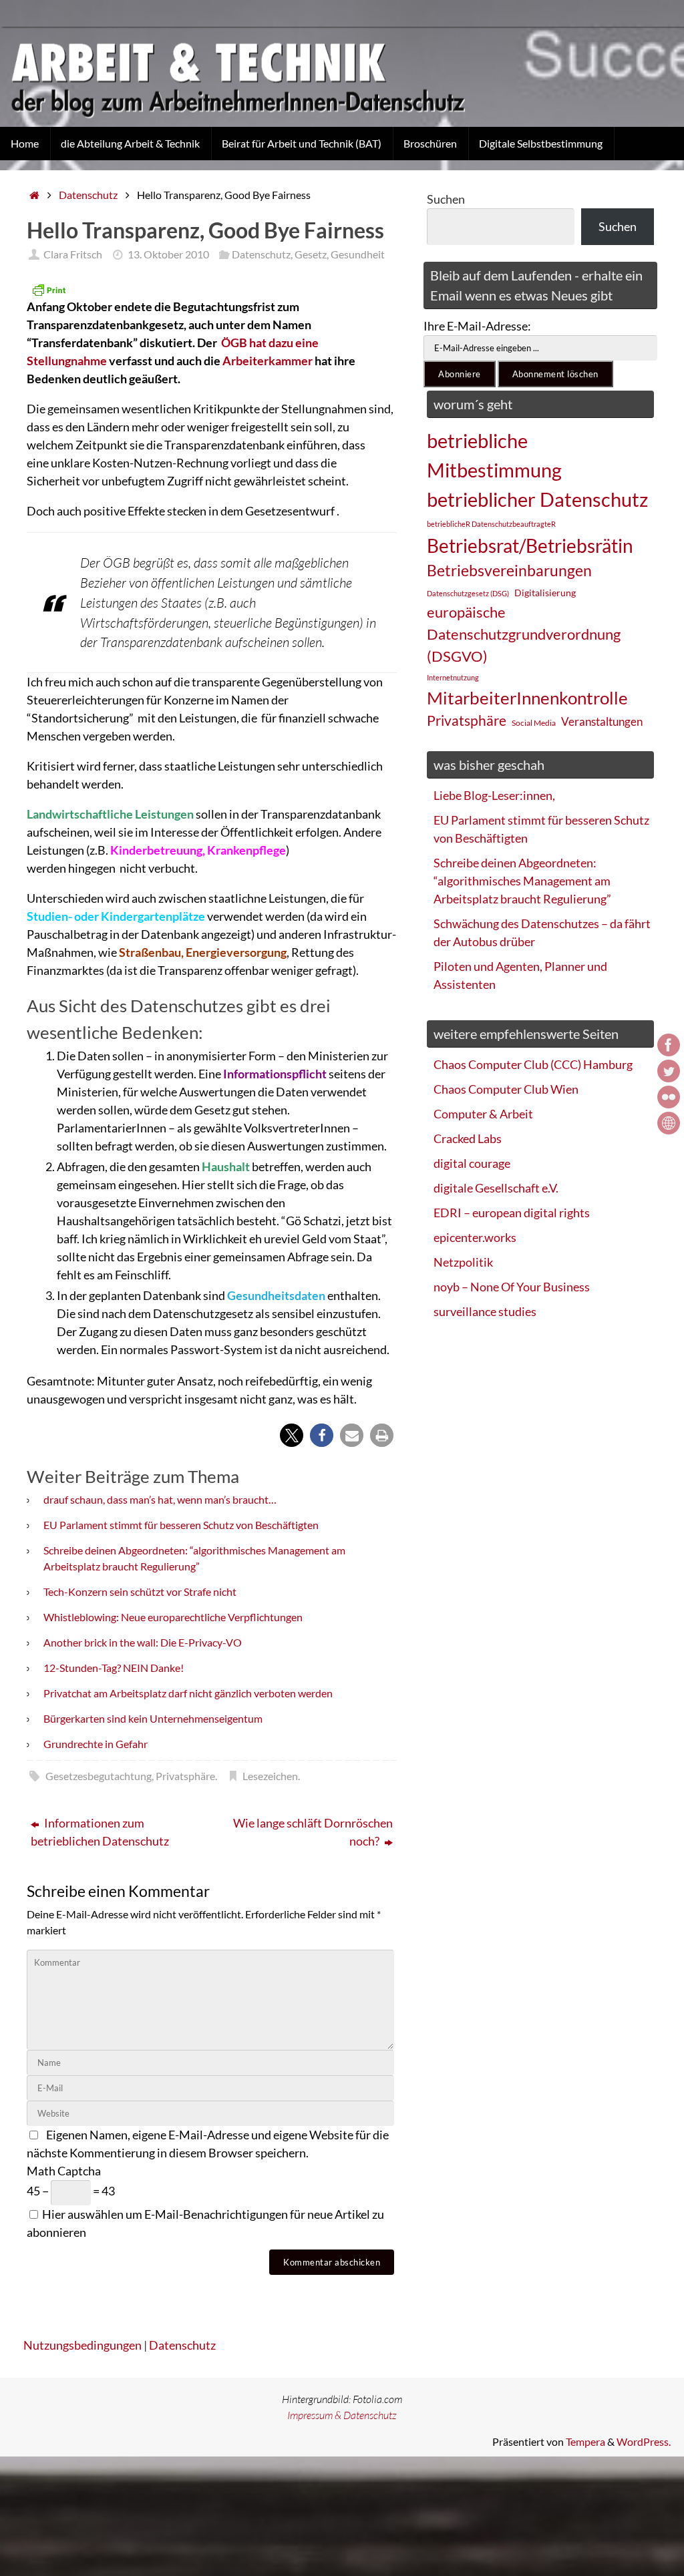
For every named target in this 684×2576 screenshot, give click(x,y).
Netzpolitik (463, 1262)
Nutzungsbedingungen (82, 2345)
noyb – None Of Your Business (512, 1287)
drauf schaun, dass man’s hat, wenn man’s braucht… (160, 1499)
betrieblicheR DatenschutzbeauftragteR (491, 524)
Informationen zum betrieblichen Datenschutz (100, 1832)
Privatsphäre (185, 1776)
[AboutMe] (669, 1123)
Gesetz (311, 254)
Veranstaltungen (602, 722)
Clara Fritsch (73, 254)
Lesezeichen (270, 1776)
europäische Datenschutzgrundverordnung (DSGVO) (524, 634)
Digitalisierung (545, 593)
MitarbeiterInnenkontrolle (527, 698)
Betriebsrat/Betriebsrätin (530, 546)
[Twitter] (669, 1071)
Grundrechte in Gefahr (96, 1744)
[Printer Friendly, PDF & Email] (49, 290)
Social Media (534, 723)
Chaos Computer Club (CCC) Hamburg (533, 1064)
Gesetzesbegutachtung (99, 1776)
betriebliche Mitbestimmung (494, 455)
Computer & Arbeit (483, 1114)
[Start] (34, 195)
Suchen (446, 199)
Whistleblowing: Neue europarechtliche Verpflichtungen (173, 1617)
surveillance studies (485, 1311)
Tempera (585, 2441)
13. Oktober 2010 (168, 254)
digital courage (472, 1163)
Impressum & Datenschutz (342, 2415)
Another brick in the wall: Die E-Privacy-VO (143, 1642)
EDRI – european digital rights (512, 1213)
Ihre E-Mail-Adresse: (477, 326)
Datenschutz (88, 195)
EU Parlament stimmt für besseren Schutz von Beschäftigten (181, 1525)
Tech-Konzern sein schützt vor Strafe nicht (140, 1591)
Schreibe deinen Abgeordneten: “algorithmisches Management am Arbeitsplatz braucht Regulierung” (522, 881)
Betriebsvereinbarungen (509, 571)
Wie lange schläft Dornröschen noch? (313, 1832)
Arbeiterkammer (268, 361)
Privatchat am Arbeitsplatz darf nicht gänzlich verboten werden (188, 1693)
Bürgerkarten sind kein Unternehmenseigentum (153, 1718)
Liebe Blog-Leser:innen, (494, 795)
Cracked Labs (468, 1138)
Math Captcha (64, 2171)
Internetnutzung (453, 677)
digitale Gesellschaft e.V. (496, 1188)
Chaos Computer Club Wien (506, 1089)
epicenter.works (475, 1237)
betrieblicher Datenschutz (537, 499)
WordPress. (644, 2441)
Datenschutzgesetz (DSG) (468, 593)
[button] (292, 1435)
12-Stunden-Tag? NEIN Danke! (114, 1668)
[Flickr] (669, 1097)
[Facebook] (669, 1045)
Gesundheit (358, 254)
